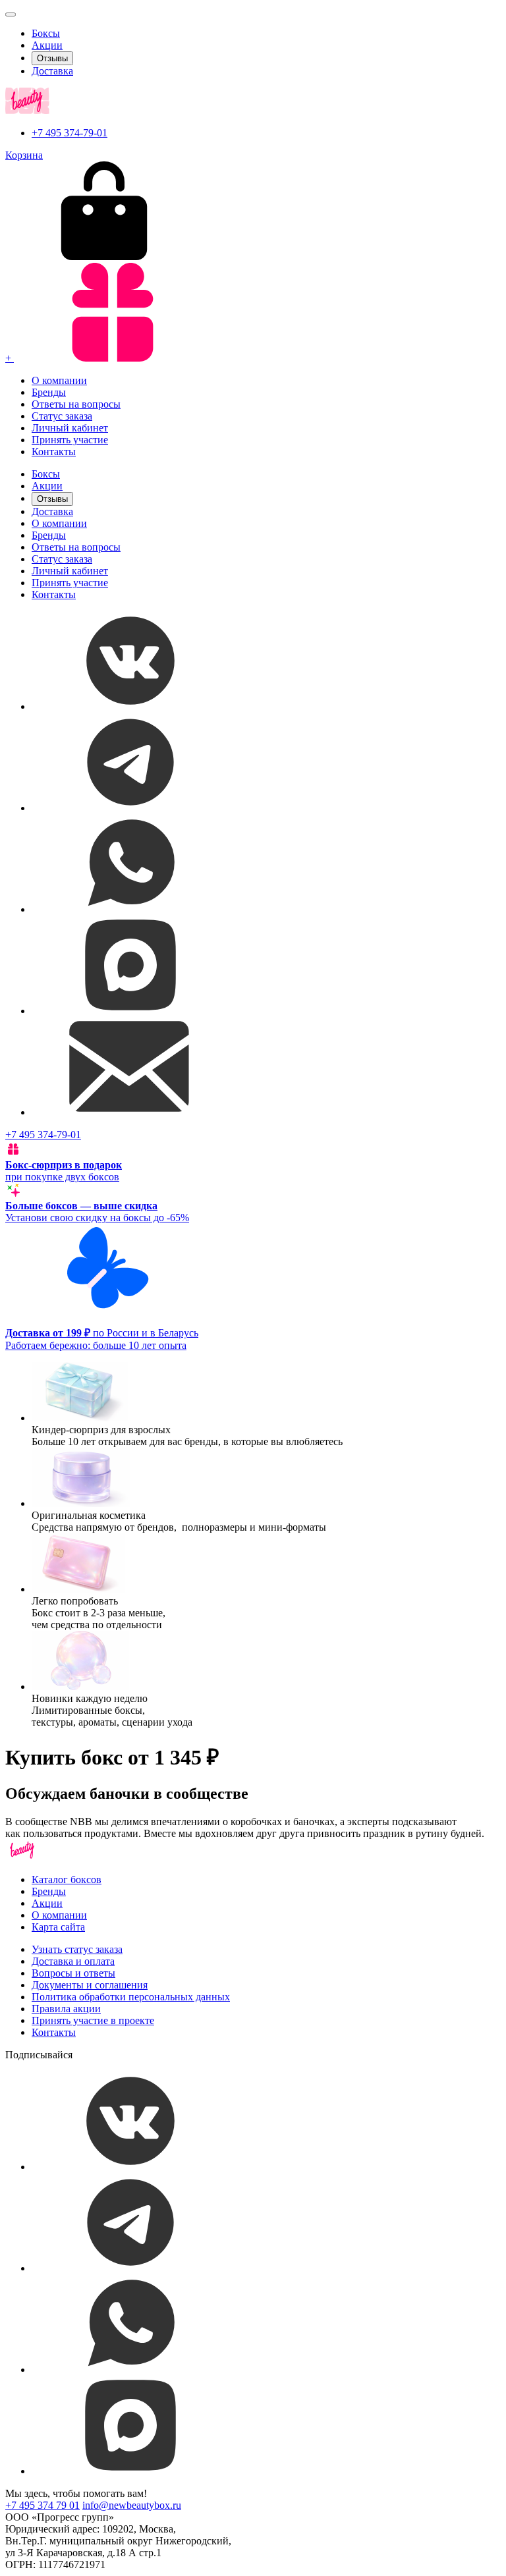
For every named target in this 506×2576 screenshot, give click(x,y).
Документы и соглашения (90, 1985)
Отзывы (52, 58)
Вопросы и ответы (73, 1973)
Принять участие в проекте (93, 2020)
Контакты (54, 452)
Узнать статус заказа (77, 1949)
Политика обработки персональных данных (131, 1997)
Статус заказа (62, 416)
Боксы (46, 33)
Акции (47, 45)
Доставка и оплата (73, 1961)
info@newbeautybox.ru (132, 2505)
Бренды (49, 392)
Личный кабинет (70, 428)
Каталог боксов (67, 1879)
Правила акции (66, 2009)
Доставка (52, 71)
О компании (59, 380)
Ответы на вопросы (76, 404)
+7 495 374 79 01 (42, 2505)
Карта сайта (58, 1927)
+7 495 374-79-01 (70, 133)
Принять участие (70, 440)
